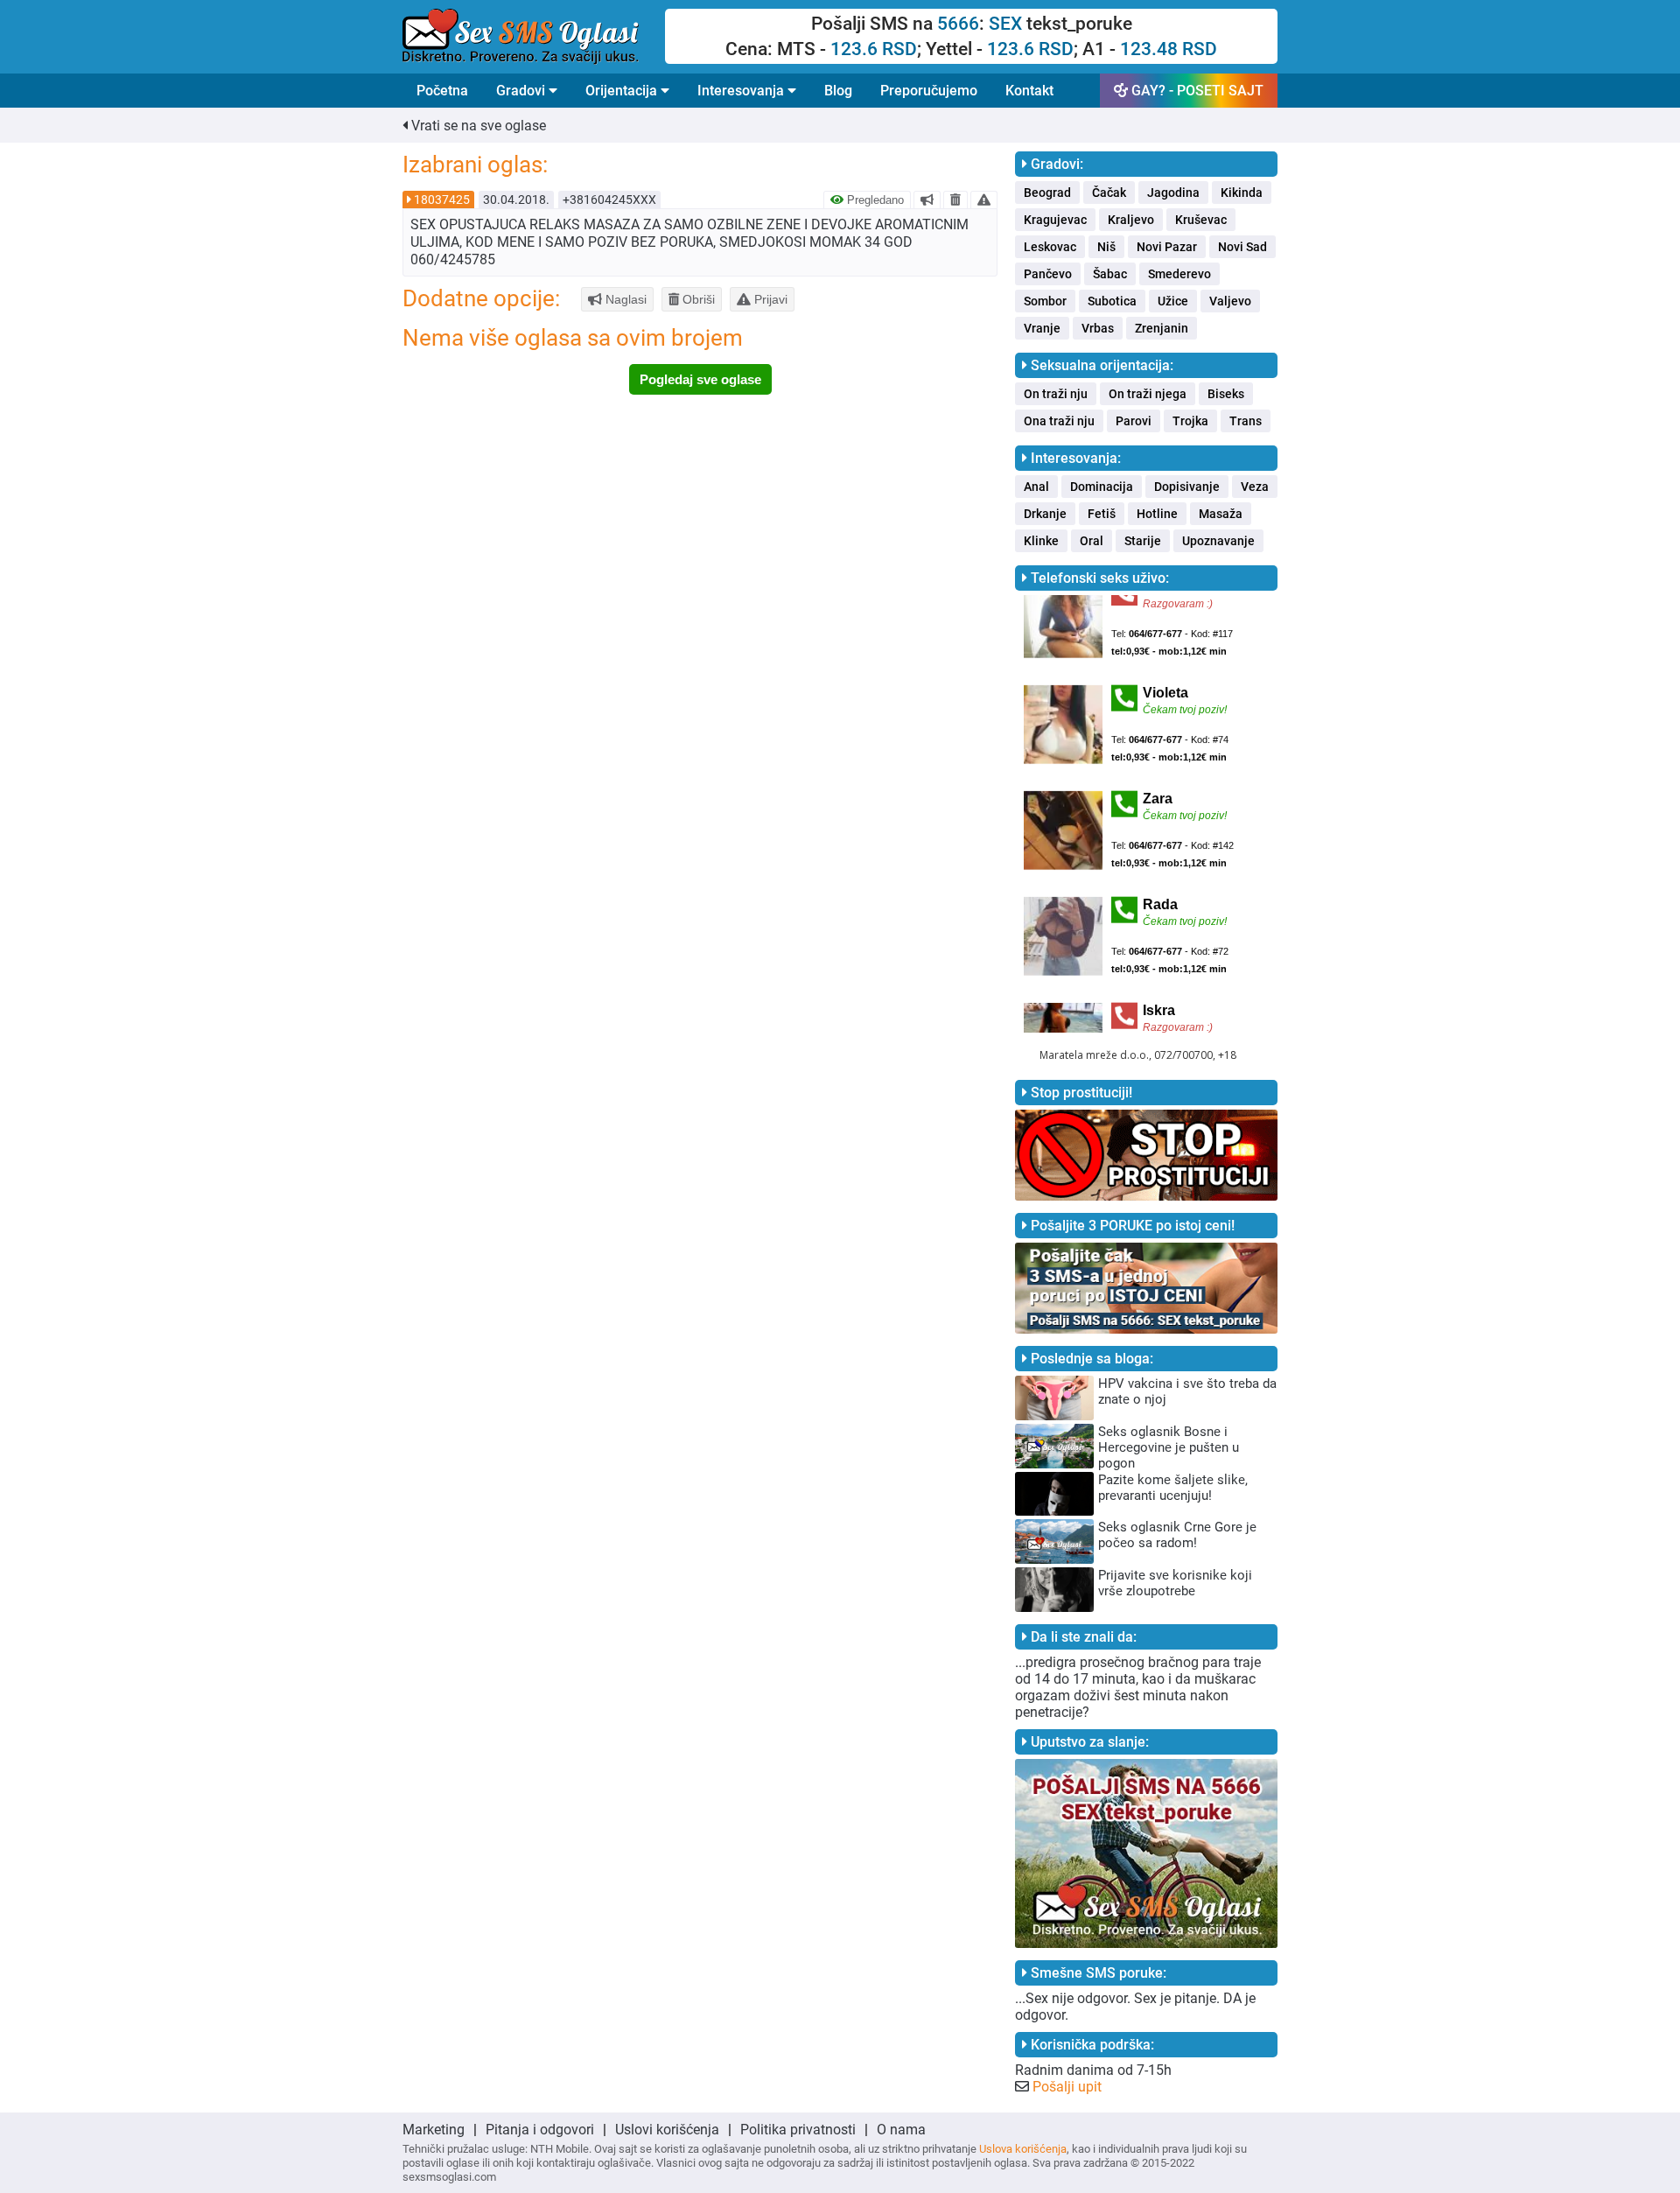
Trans (1246, 421)
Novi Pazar (1167, 247)
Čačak (1109, 193)
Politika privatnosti (798, 2130)
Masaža (1221, 514)
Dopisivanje (1187, 487)
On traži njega (1148, 394)
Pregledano (874, 200)
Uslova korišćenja (1023, 2149)
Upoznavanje (1218, 541)
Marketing (434, 2130)
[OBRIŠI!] (955, 200)
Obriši (697, 299)
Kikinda (1242, 193)
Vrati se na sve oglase (477, 126)
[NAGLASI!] (927, 200)
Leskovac (1050, 247)
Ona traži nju (1059, 421)
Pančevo (1048, 274)
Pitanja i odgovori (540, 2130)
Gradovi (522, 91)
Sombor (1045, 301)
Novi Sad (1242, 247)
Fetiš (1102, 514)
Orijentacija (623, 91)
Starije (1143, 541)
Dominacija (1102, 487)
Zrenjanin (1162, 328)
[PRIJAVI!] (984, 200)
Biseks (1226, 394)
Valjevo (1230, 301)
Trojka (1190, 421)
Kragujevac (1055, 220)
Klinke (1041, 541)
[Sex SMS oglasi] (534, 37)
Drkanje (1045, 514)
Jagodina (1173, 193)
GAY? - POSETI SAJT (1196, 91)
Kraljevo (1131, 220)
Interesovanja (742, 91)
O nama (901, 2130)
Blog (838, 91)
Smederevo (1179, 274)
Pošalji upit (1067, 2087)
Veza (1255, 487)
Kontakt (1029, 91)
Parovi (1134, 421)
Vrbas (1098, 328)
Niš (1106, 247)
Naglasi (624, 299)
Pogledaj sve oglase (700, 379)
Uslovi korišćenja (667, 2130)
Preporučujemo (929, 91)
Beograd (1047, 193)
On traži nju (1056, 394)
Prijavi (769, 299)
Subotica (1112, 301)
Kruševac (1201, 220)
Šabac (1110, 274)
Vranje (1042, 328)
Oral (1092, 541)
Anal (1036, 487)
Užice (1173, 301)
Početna (442, 91)
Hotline (1157, 514)
